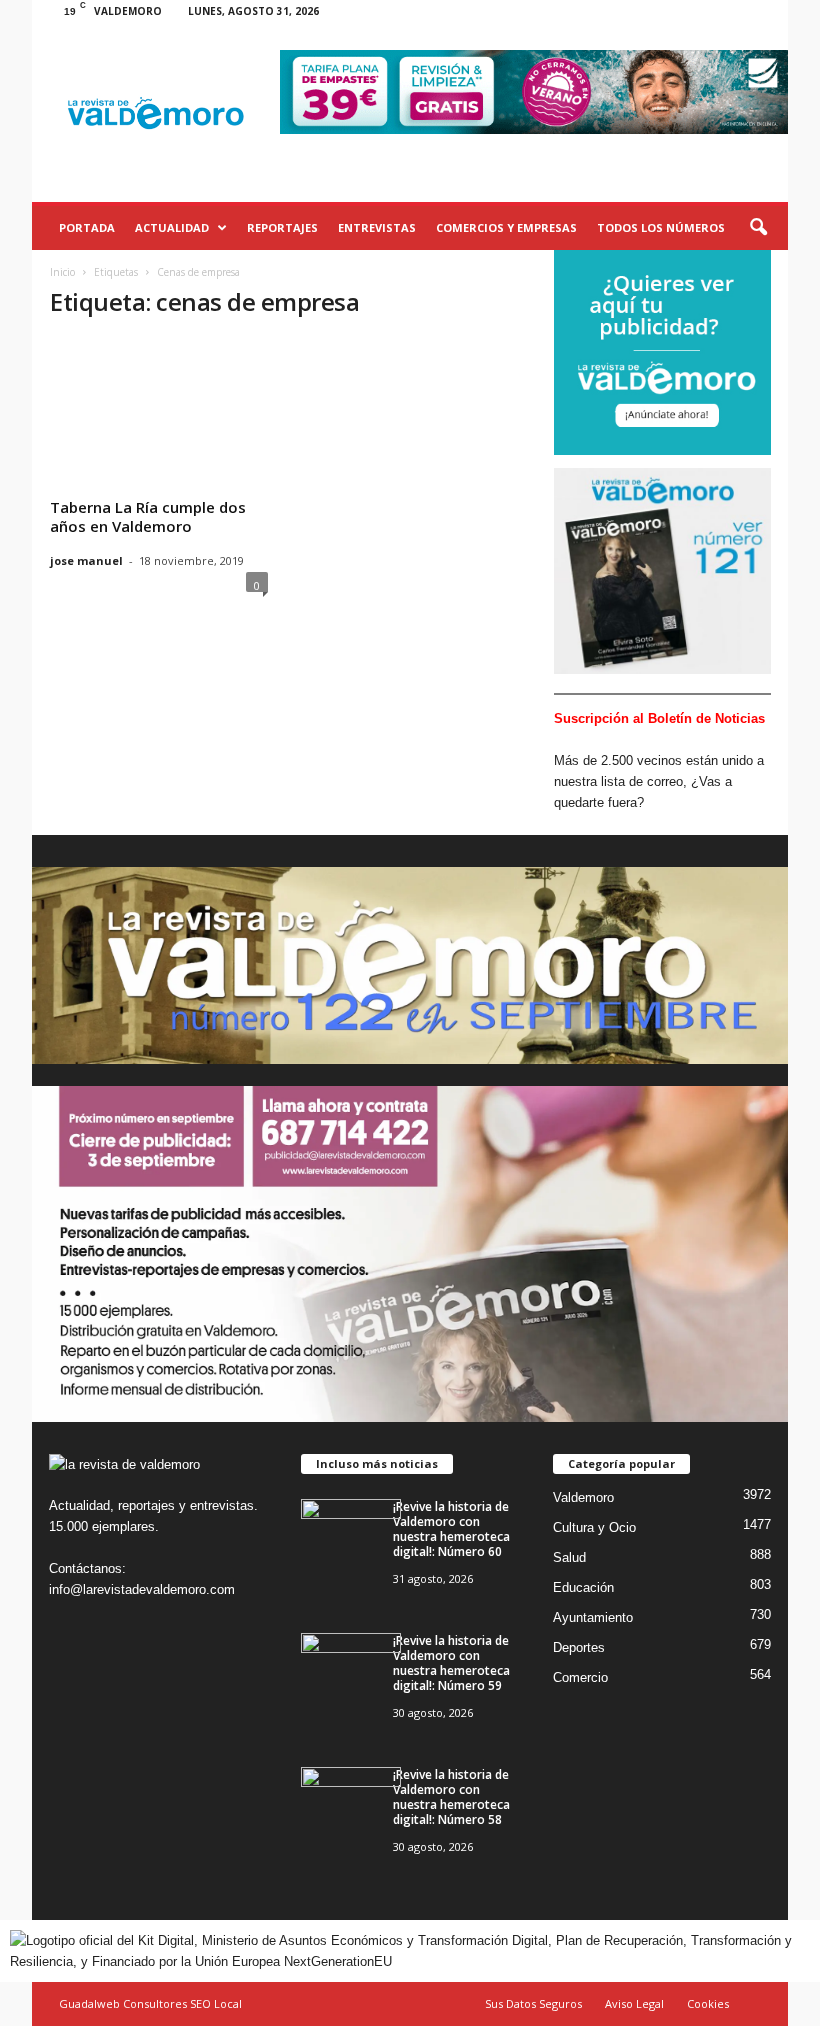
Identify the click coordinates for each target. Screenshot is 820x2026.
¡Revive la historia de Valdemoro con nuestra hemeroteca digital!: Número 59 (451, 1663)
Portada (87, 227)
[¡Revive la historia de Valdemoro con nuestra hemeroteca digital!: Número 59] (351, 1670)
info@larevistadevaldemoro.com (142, 1589)
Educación (583, 1587)
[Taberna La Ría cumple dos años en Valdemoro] (159, 402)
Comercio (580, 1677)
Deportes (579, 1647)
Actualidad (172, 227)
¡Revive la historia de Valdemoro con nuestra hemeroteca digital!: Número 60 (451, 1529)
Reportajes (282, 227)
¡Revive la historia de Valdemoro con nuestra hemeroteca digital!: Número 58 (451, 1797)
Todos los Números (661, 227)
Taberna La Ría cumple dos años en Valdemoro (148, 516)
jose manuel (86, 560)
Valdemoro (583, 1497)
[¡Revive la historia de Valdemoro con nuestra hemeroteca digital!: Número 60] (351, 1536)
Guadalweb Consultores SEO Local (150, 2003)
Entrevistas (377, 227)
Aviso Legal (634, 2003)
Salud (569, 1557)
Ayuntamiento (593, 1617)
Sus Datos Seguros (533, 2003)
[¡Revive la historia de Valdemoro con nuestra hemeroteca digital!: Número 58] (351, 1804)
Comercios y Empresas (506, 227)
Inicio (62, 272)
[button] (758, 228)
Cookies (708, 2003)
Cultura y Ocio (594, 1527)
